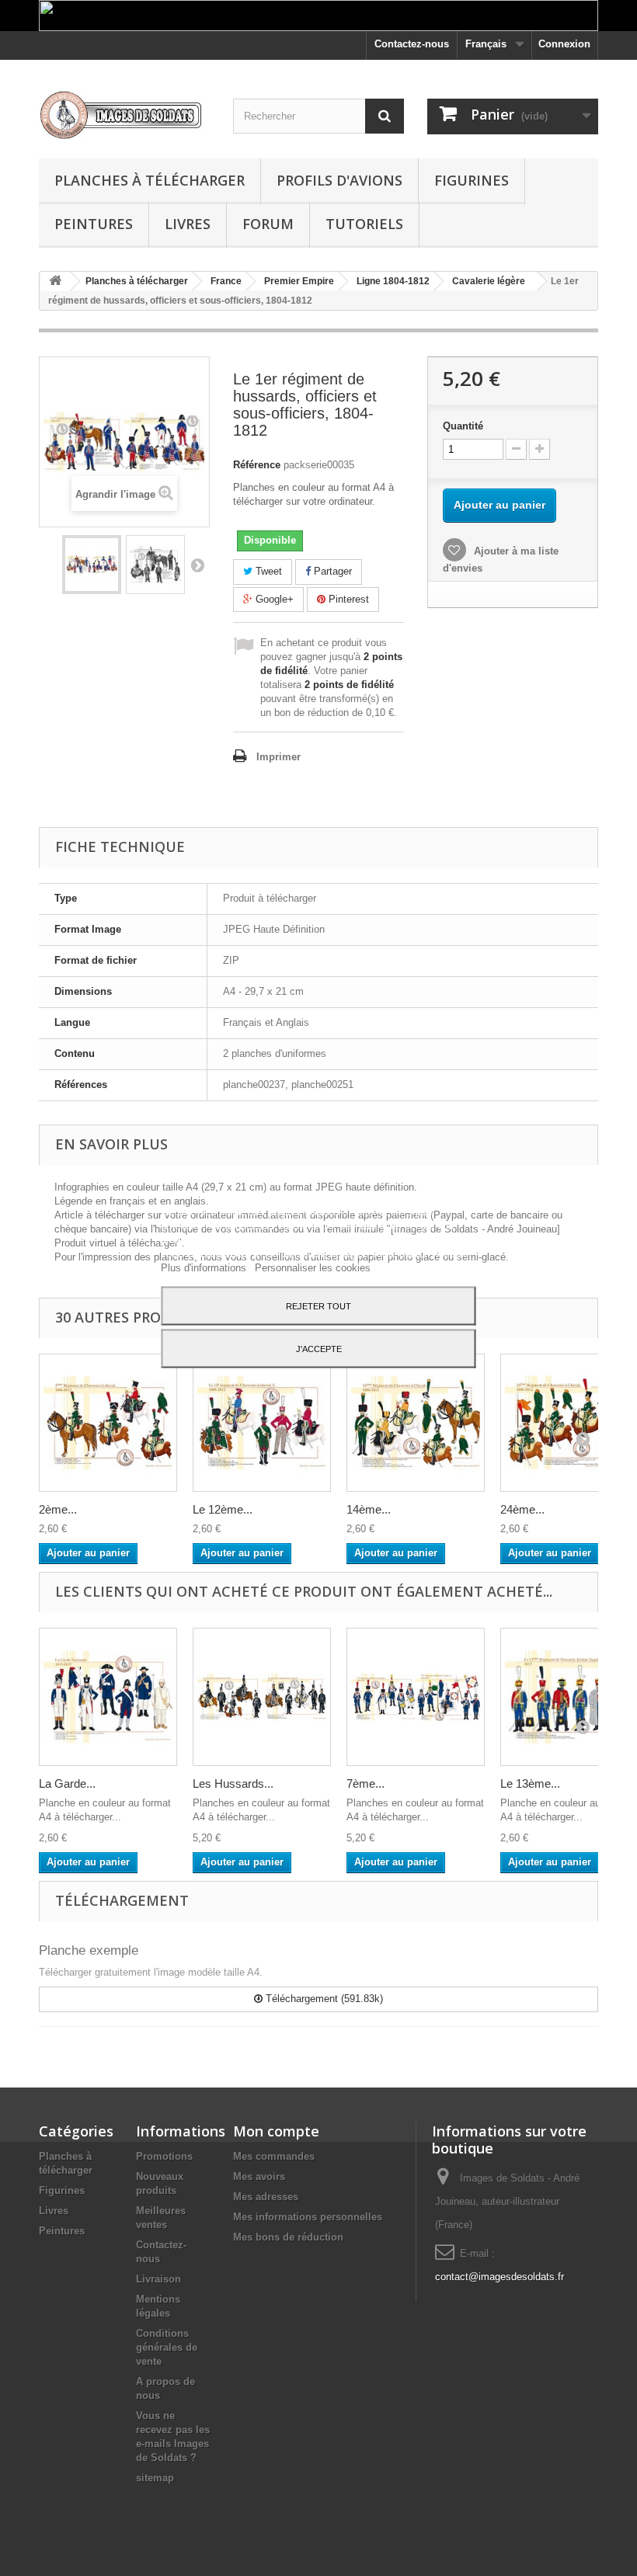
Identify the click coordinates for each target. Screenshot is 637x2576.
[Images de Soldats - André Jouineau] (124, 115)
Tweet (267, 571)
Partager (331, 571)
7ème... (365, 1783)
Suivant (197, 565)
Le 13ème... (530, 1783)
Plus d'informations (205, 1267)
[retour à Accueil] (55, 282)
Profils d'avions (339, 180)
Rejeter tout (318, 1305)
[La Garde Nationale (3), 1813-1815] (108, 1697)
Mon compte (276, 2131)
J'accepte (319, 1348)
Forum (268, 224)
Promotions (164, 2156)
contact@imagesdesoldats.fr (500, 2277)
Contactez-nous (412, 44)
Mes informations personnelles (308, 2217)
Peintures (94, 224)
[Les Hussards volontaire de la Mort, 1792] (262, 1697)
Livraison (158, 2279)
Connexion (564, 44)
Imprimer (278, 757)
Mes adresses (266, 2197)
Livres (188, 224)
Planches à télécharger (150, 180)
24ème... (522, 1509)
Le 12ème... (223, 1509)
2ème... (58, 1509)
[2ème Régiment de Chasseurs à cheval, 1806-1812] (108, 1423)
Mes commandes (274, 2156)
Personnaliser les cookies (313, 1267)
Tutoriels (364, 224)
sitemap (155, 2478)
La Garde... (67, 1783)
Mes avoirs (259, 2176)
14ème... (369, 1509)
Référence (257, 465)
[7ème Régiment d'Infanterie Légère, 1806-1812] (416, 1697)
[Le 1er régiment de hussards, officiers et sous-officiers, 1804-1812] (92, 565)
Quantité (463, 426)
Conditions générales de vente (167, 2347)
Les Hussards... (233, 1783)
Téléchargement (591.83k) (323, 1999)
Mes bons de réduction (288, 2237)
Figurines (472, 180)
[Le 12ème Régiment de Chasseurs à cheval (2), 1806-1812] (262, 1423)
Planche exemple (89, 1950)
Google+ (273, 599)
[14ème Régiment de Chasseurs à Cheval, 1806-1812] (416, 1423)
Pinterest (347, 599)
